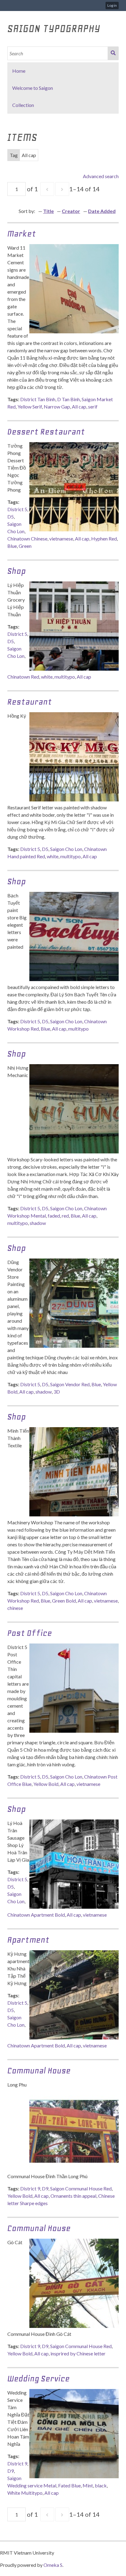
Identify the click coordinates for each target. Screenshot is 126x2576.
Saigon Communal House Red (81, 2188)
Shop (17, 571)
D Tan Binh (69, 399)
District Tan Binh (38, 399)
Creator (71, 211)
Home (19, 71)
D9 (45, 2188)
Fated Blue (69, 2485)
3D (57, 1392)
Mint (88, 2485)
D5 (11, 517)
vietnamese (61, 539)
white (47, 677)
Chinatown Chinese (27, 539)
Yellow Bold (46, 1784)
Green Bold (64, 1601)
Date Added (102, 211)
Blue (12, 546)
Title (48, 211)
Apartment (28, 1940)
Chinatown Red (23, 677)
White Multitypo (25, 2493)
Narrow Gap (57, 407)
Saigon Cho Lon (66, 849)
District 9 (30, 2188)
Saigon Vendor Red (70, 1384)
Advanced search (101, 176)
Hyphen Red (104, 539)
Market (22, 234)
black (101, 2485)
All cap (79, 407)
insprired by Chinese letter (78, 2353)
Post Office (30, 1633)
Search (113, 53)
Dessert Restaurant (46, 432)
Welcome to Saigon (33, 88)
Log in (112, 5)
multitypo (65, 677)
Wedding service (39, 2378)
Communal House (39, 2070)
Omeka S (53, 2565)
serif (93, 407)
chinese (15, 1608)
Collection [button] (23, 105)
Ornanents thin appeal (73, 2196)
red (65, 1216)
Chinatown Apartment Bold (36, 1915)
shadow (38, 1223)
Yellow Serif (30, 407)
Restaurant (30, 702)
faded (54, 1216)
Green (25, 546)
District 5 (17, 509)
